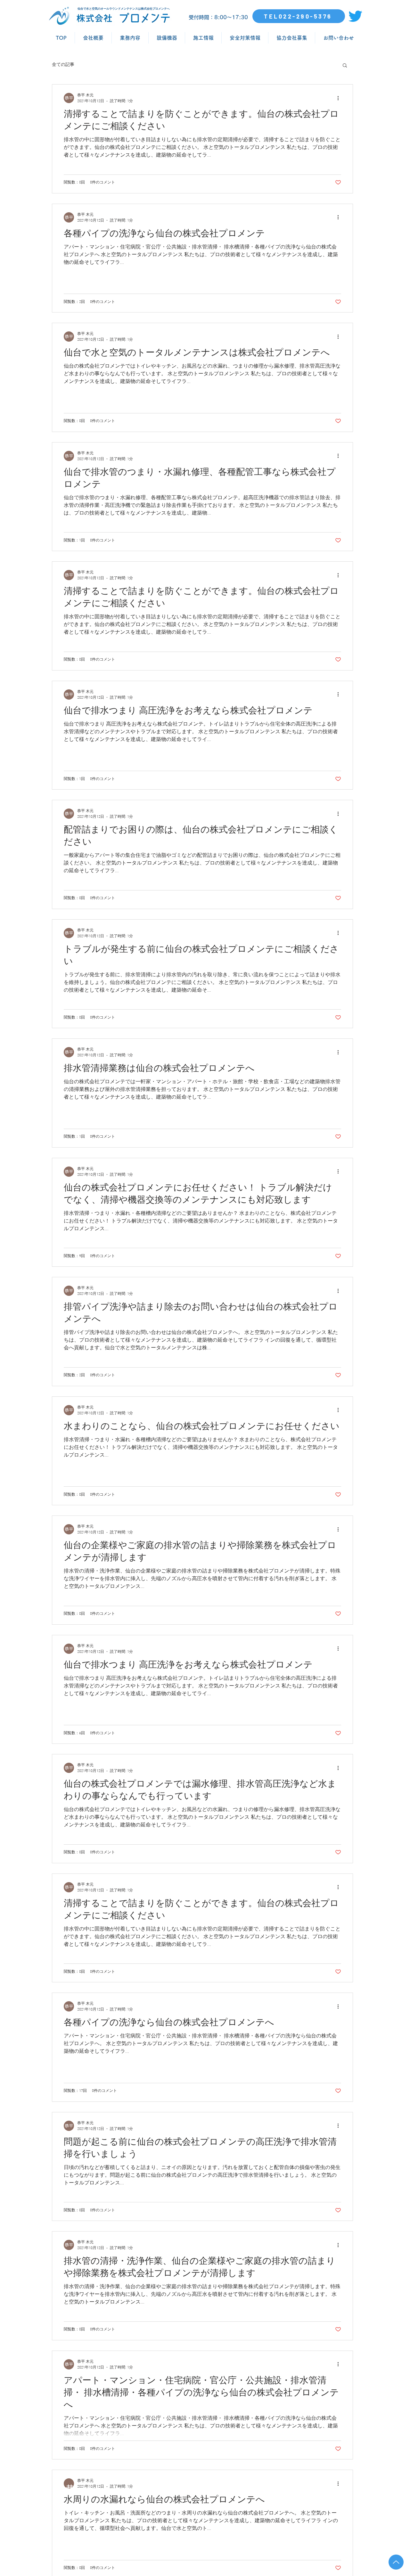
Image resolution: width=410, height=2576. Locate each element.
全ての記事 (63, 65)
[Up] (396, 2562)
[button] (345, 66)
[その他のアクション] (340, 98)
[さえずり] (355, 16)
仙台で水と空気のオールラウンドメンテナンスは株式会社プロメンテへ (124, 9)
